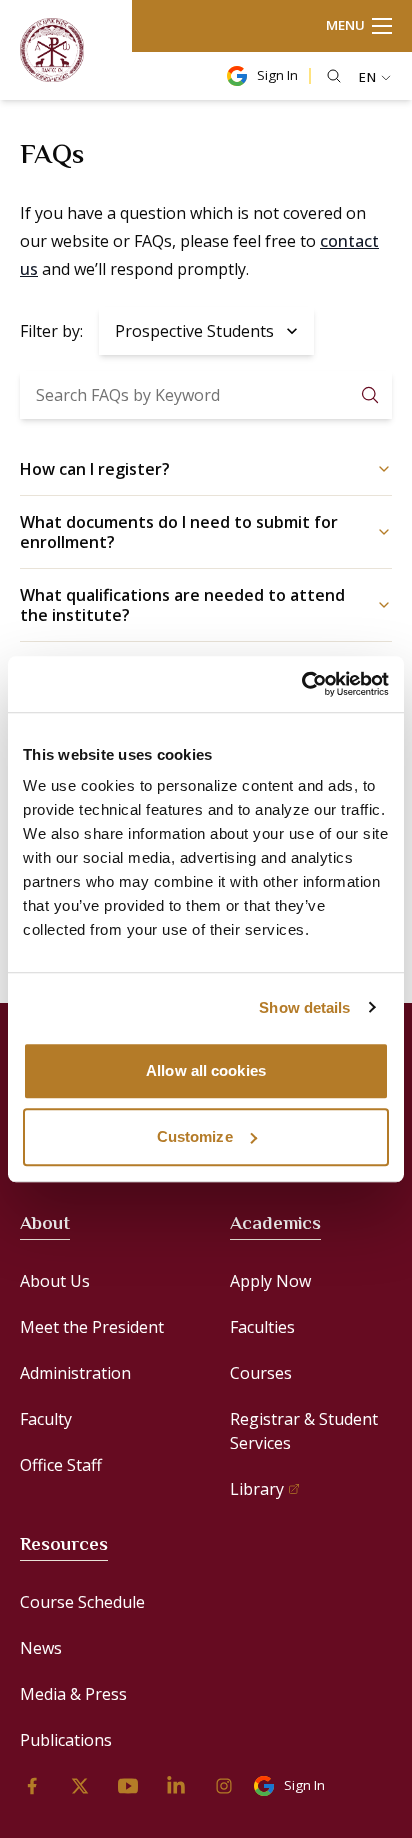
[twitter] (80, 1786)
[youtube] (128, 1786)
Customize (195, 1136)
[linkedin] (176, 1786)
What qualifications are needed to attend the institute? (182, 605)
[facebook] (32, 1786)
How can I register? (95, 469)
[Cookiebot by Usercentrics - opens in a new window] (301, 684)
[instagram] (224, 1786)
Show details (304, 1007)
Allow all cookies (206, 1070)
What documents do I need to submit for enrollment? (179, 532)
